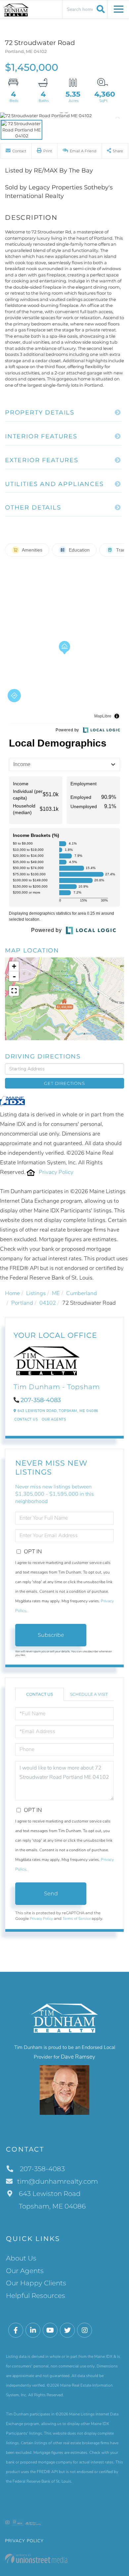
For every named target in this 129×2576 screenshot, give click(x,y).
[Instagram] (85, 2331)
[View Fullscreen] (14, 991)
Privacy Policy (56, 1172)
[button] (100, 9)
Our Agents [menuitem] (25, 2271)
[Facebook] (16, 2331)
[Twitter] (67, 2331)
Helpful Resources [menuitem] (36, 2296)
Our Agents (54, 1419)
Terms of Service (77, 1919)
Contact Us (26, 1419)
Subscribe (51, 1635)
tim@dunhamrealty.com (58, 2181)
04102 (48, 1303)
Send (51, 1894)
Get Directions (64, 1083)
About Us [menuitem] (21, 2258)
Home (12, 1293)
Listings (36, 1293)
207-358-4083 (41, 1400)
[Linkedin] (33, 2331)
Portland (22, 1303)
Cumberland (82, 1293)
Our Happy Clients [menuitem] (36, 2283)
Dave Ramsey (78, 2057)
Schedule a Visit (89, 1694)
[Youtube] (50, 2331)
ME (56, 1293)
